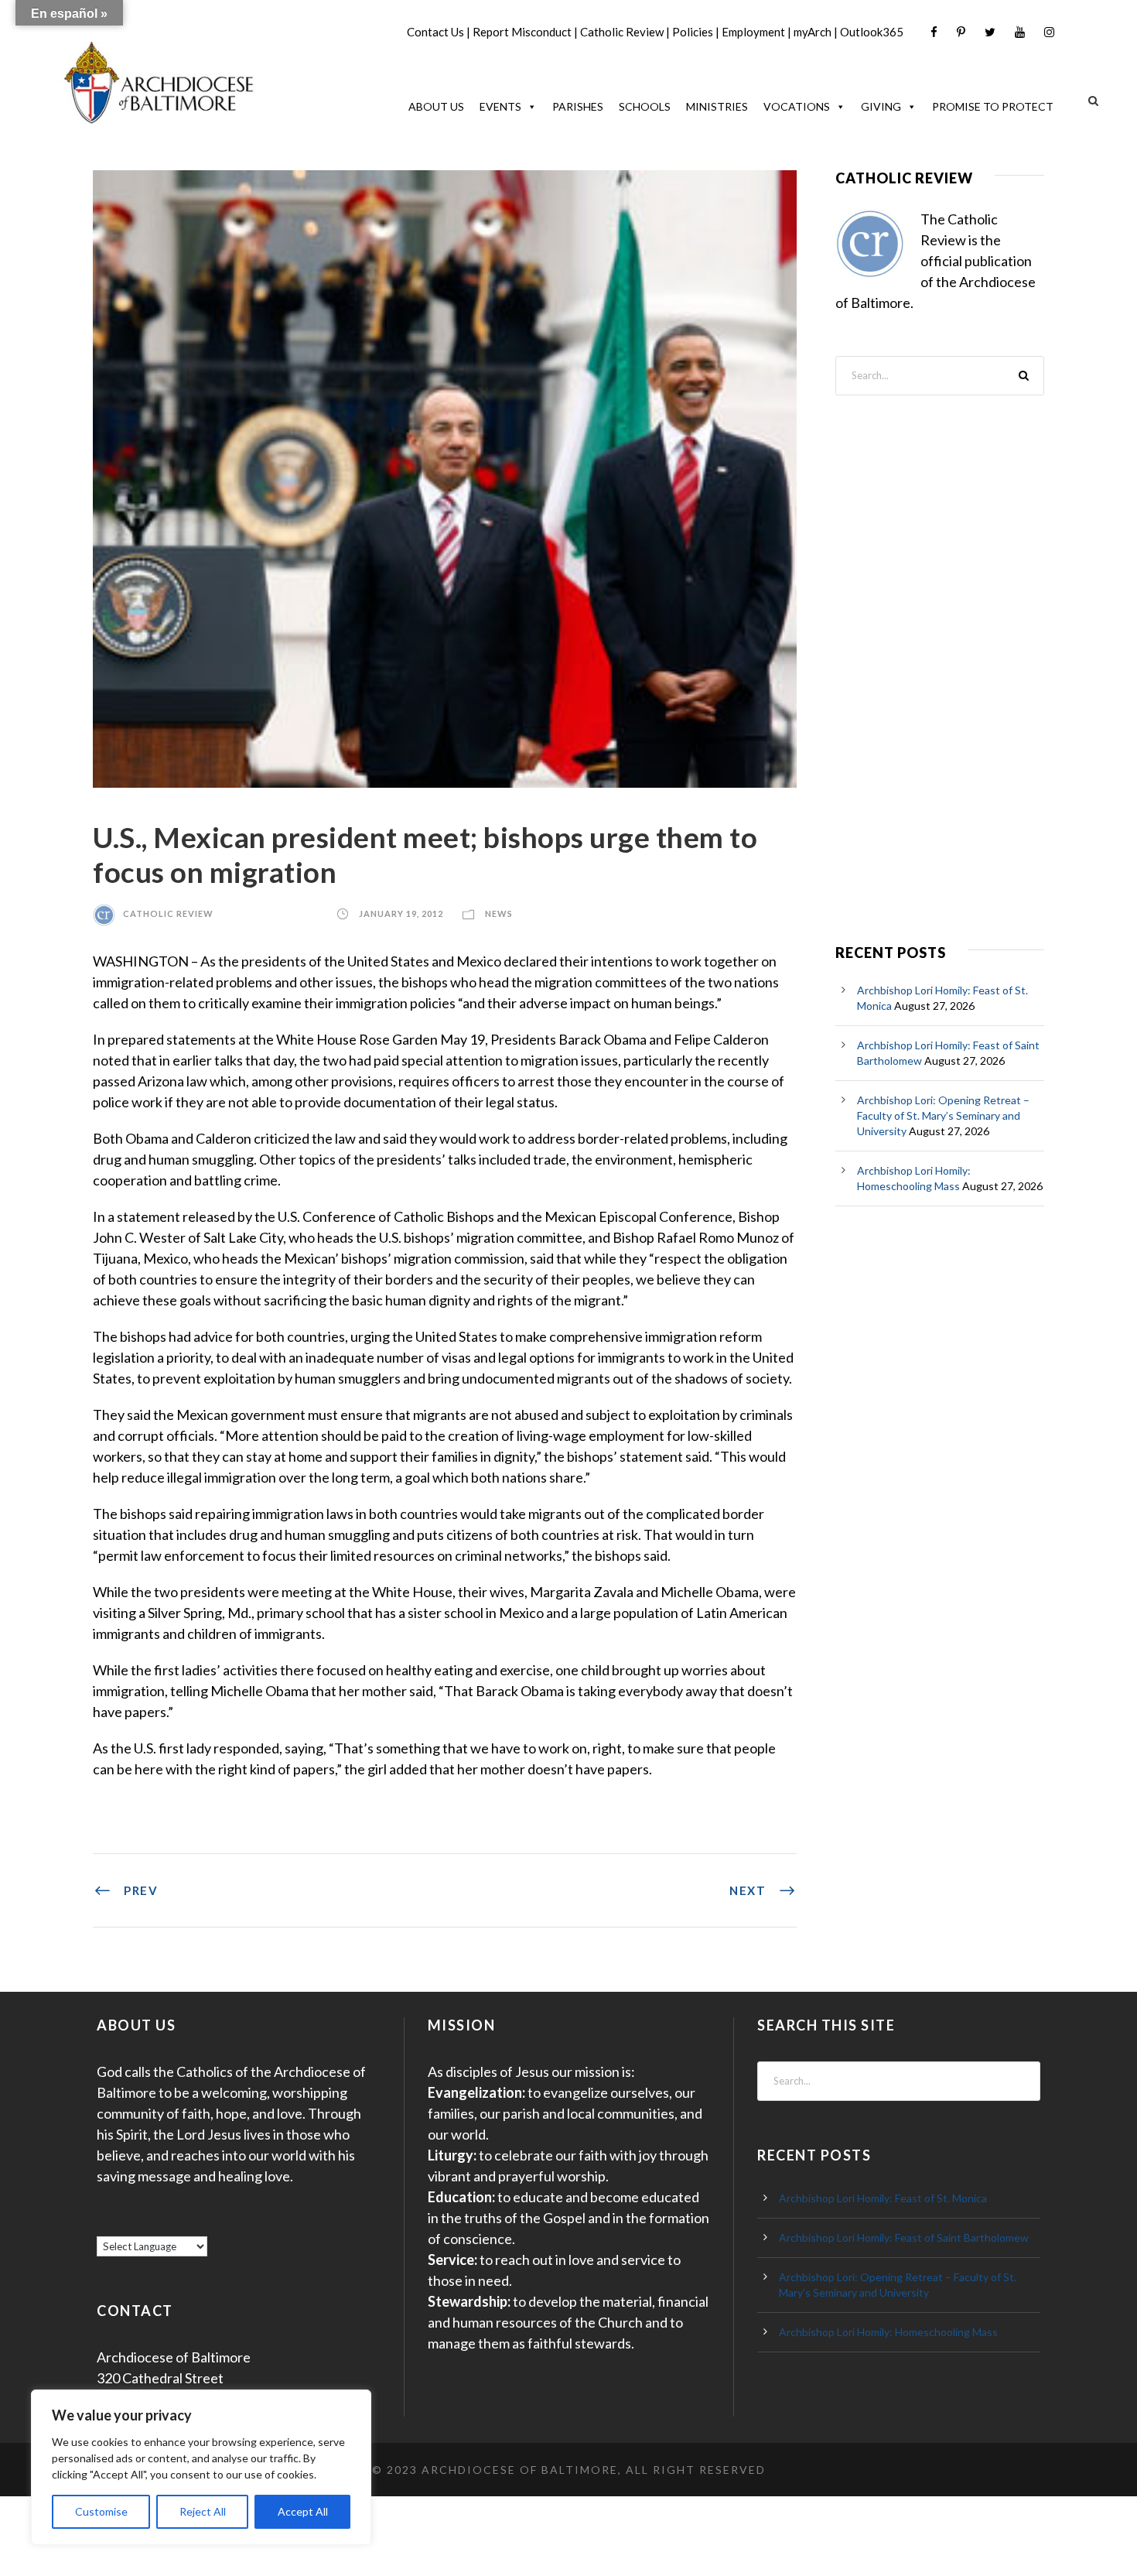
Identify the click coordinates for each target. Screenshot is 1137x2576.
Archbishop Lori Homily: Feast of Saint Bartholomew (904, 2237)
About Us (436, 106)
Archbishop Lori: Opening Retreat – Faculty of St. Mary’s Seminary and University (943, 1115)
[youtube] (1020, 32)
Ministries (717, 106)
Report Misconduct (522, 32)
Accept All (303, 2511)
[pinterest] (961, 32)
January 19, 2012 (401, 913)
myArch (813, 32)
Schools (645, 106)
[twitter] (990, 32)
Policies (693, 32)
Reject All (203, 2511)
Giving (881, 106)
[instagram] (1049, 32)
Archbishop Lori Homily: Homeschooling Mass (888, 2332)
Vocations (797, 106)
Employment (753, 32)
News (499, 913)
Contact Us (435, 32)
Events (500, 106)
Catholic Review (622, 32)
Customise (101, 2511)
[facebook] (934, 32)
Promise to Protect (993, 106)
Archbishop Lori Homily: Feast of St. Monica (883, 2198)
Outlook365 (872, 32)
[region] (201, 2467)
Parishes (578, 106)
